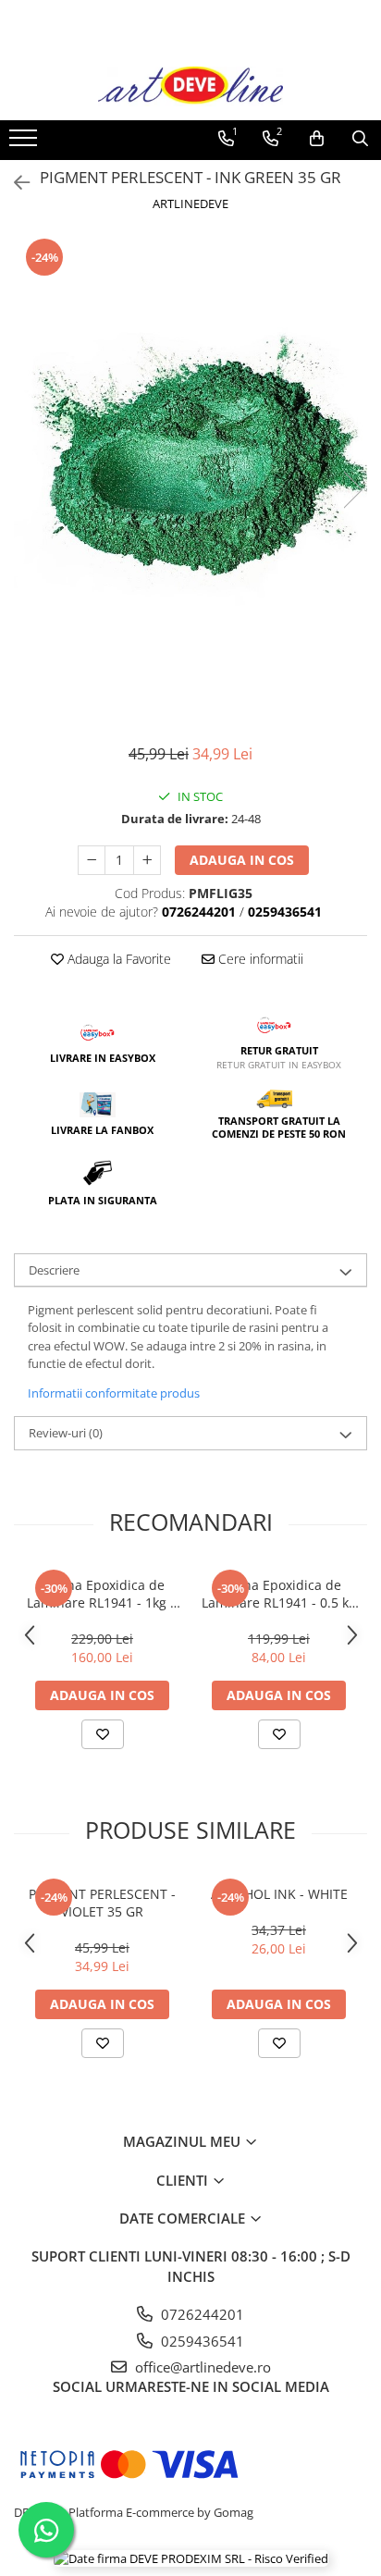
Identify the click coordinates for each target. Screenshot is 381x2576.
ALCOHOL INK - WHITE (279, 1894)
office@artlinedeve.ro (201, 2367)
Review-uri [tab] (66, 1433)
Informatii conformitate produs (114, 1393)
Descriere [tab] (54, 1270)
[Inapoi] (14, 183)
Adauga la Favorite (117, 959)
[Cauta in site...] (360, 139)
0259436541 (201, 2341)
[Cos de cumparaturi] (317, 139)
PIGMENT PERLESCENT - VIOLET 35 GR (102, 1903)
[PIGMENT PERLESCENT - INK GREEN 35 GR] (190, 471)
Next (352, 490)
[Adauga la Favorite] (103, 1734)
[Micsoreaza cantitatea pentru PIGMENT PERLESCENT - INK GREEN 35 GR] (92, 860)
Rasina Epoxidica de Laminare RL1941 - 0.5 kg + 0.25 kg (279, 1594)
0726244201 (201, 2314)
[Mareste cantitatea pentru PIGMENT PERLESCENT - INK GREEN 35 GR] (147, 860)
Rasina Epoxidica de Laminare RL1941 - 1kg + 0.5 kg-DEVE (102, 1594)
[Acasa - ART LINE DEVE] (190, 86)
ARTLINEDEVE (190, 203)
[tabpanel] (190, 471)
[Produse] (25, 143)
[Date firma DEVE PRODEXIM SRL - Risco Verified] (191, 2558)
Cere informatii (259, 959)
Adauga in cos (242, 860)
